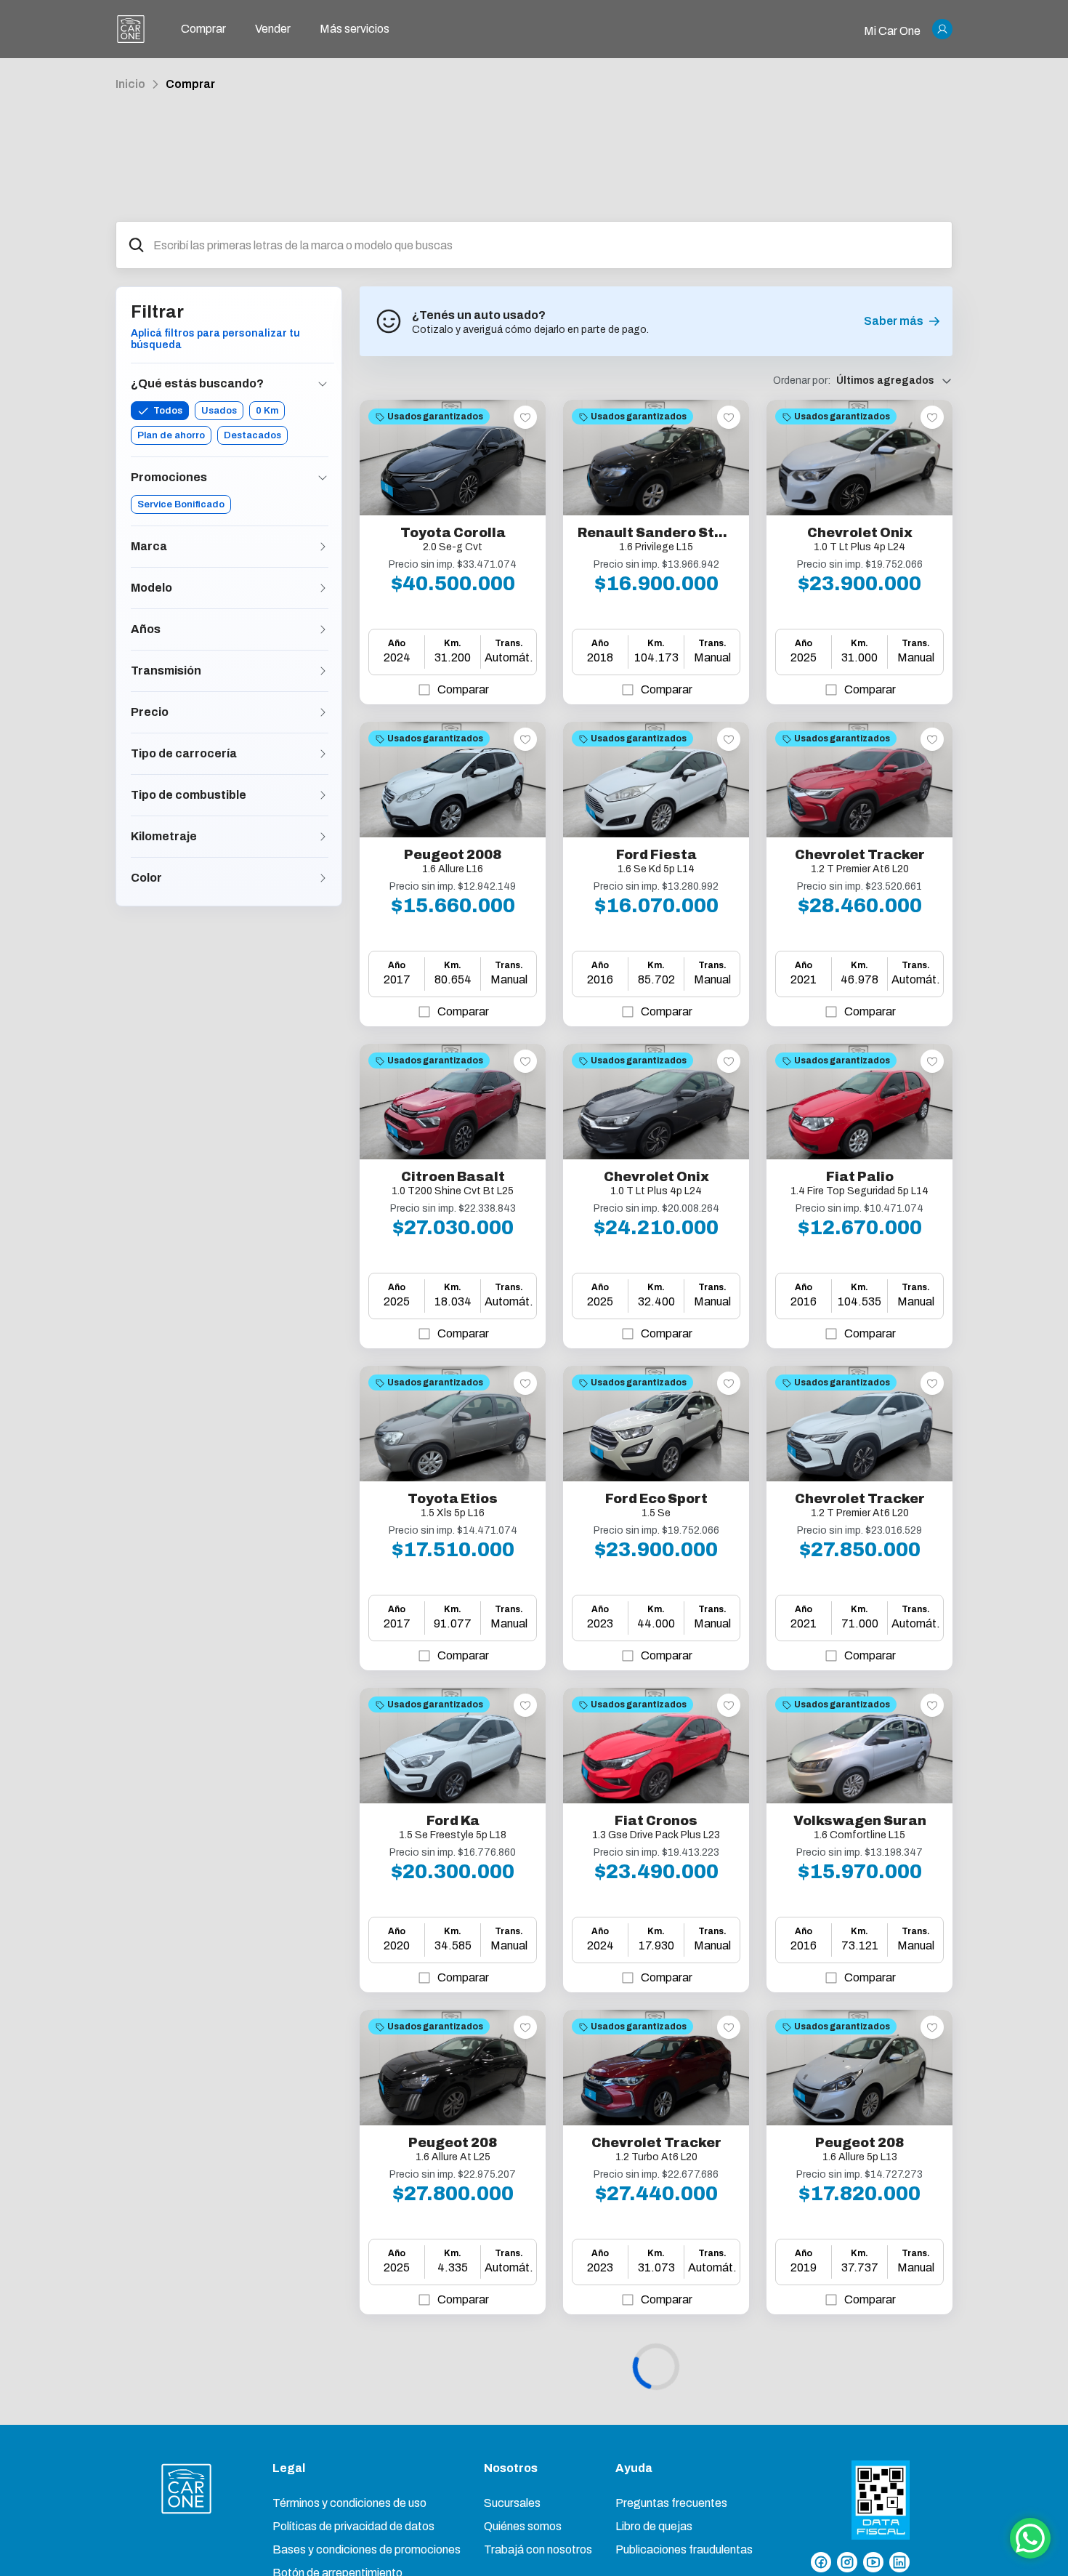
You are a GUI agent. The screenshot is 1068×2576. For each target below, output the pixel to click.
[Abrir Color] (323, 878)
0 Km (267, 411)
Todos (168, 411)
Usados (219, 411)
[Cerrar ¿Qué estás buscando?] (323, 384)
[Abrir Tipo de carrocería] (323, 754)
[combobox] (547, 245)
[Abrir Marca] (323, 547)
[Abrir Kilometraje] (323, 837)
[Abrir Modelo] (323, 588)
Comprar (190, 84)
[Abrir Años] (323, 629)
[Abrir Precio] (323, 712)
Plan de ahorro (171, 435)
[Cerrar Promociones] (323, 478)
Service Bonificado (181, 504)
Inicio (130, 84)
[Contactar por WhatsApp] (1030, 2538)
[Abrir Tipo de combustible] (323, 795)
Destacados (252, 435)
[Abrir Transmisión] (323, 671)
